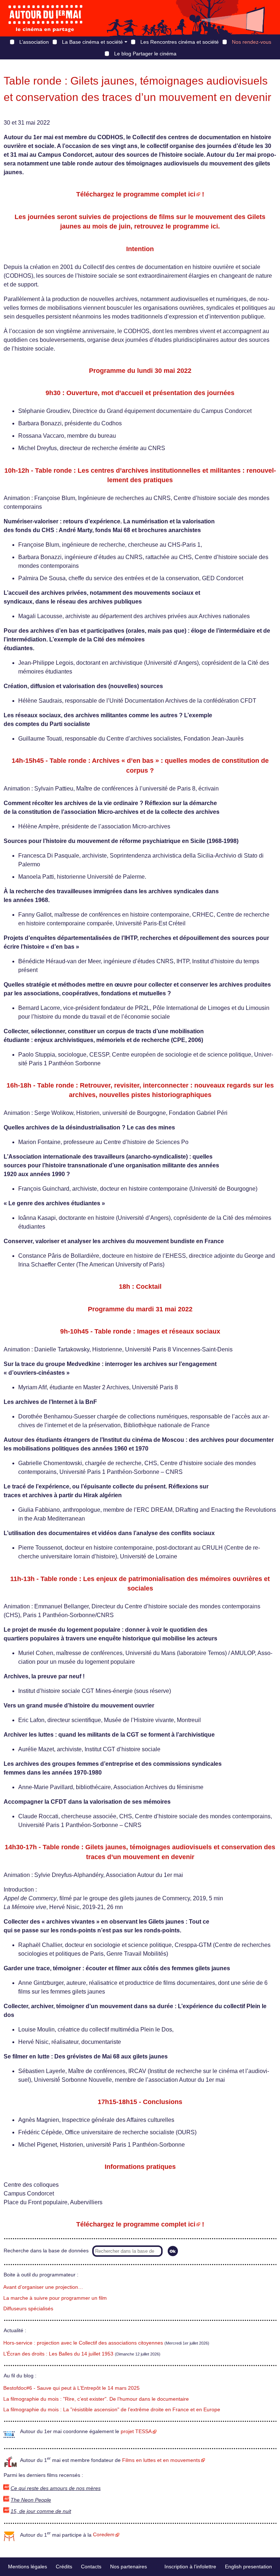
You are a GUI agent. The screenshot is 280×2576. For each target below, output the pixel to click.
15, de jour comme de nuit (41, 2511)
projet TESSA (136, 2431)
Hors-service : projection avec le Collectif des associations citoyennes (83, 2343)
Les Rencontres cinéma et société (180, 42)
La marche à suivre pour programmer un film (55, 2298)
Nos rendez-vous (252, 42)
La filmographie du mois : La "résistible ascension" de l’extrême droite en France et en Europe (112, 2410)
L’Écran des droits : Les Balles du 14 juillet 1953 (58, 2354)
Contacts (91, 2567)
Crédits (64, 2567)
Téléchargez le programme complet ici (136, 194)
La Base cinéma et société (92, 42)
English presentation (248, 2567)
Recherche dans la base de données (46, 2251)
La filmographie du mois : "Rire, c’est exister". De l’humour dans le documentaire (96, 2399)
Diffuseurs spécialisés (28, 2309)
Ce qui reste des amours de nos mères (56, 2488)
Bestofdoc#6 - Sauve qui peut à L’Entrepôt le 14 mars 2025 (71, 2388)
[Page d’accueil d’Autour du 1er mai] (46, 18)
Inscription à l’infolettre (190, 2567)
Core (104, 2535)
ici (214, 226)
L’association (34, 42)
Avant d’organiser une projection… (43, 2287)
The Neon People (31, 2500)
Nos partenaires (129, 2567)
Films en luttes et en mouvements (161, 2460)
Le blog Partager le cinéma (145, 54)
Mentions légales (28, 2567)
